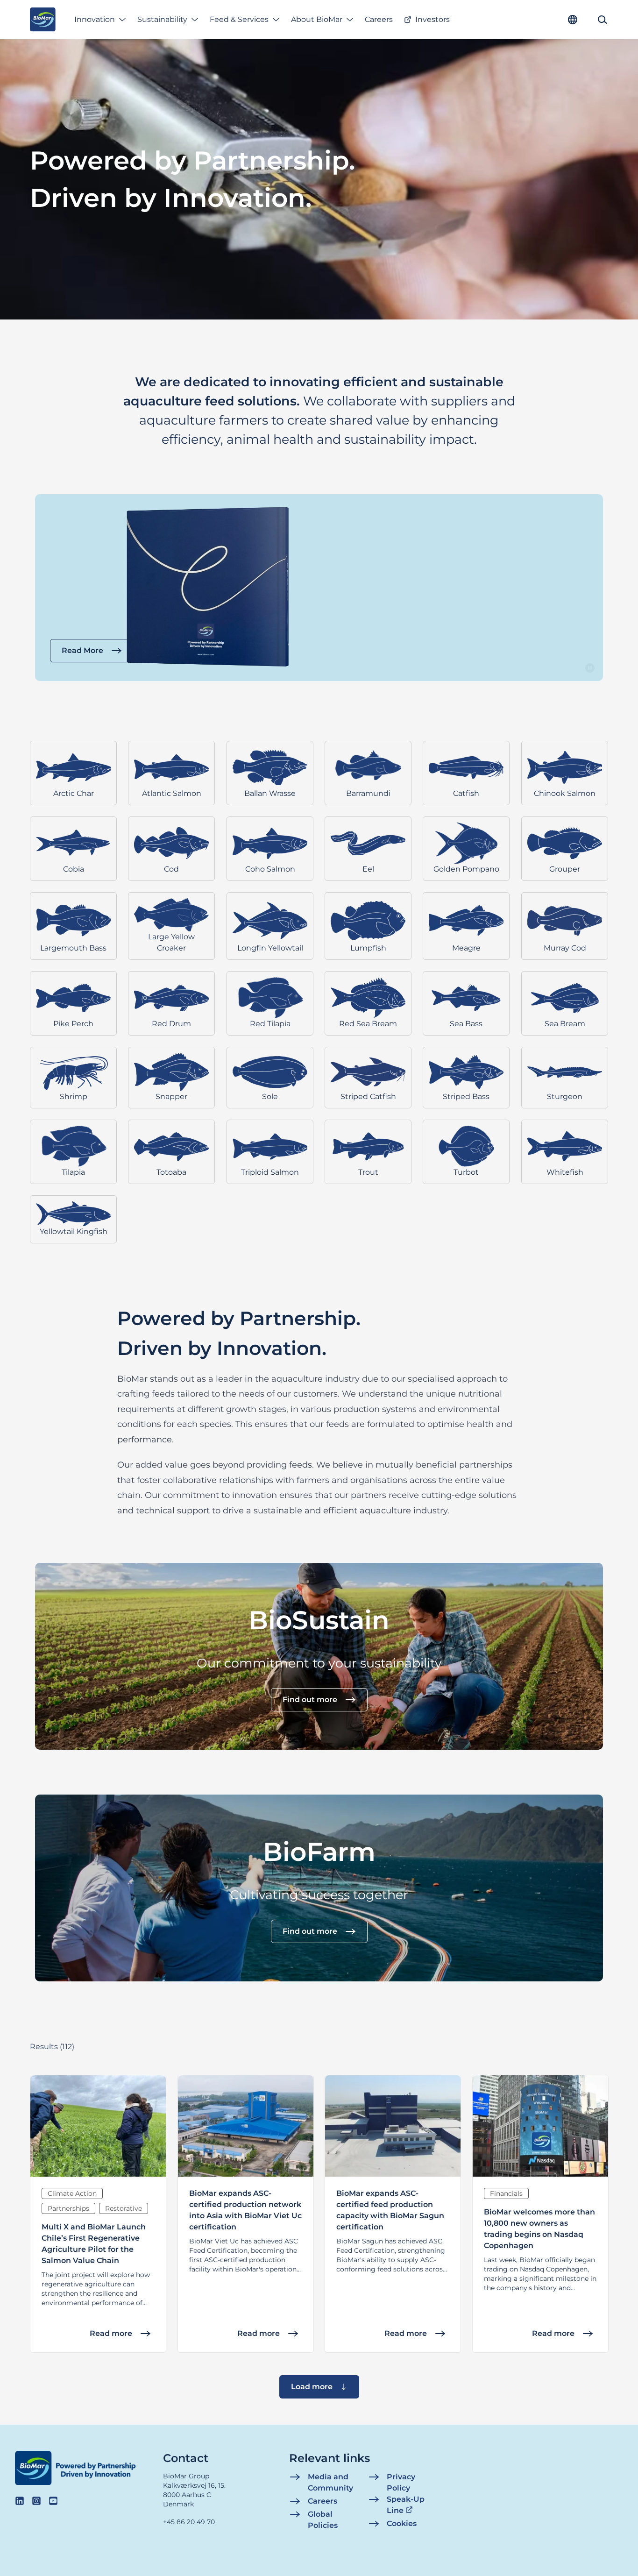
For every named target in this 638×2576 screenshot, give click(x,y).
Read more (111, 2333)
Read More (82, 650)
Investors (432, 19)
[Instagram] (36, 2501)
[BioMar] (43, 20)
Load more (312, 2387)
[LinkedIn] (20, 2501)
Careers (379, 19)
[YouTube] (53, 2501)
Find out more (310, 1700)
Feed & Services (239, 19)
